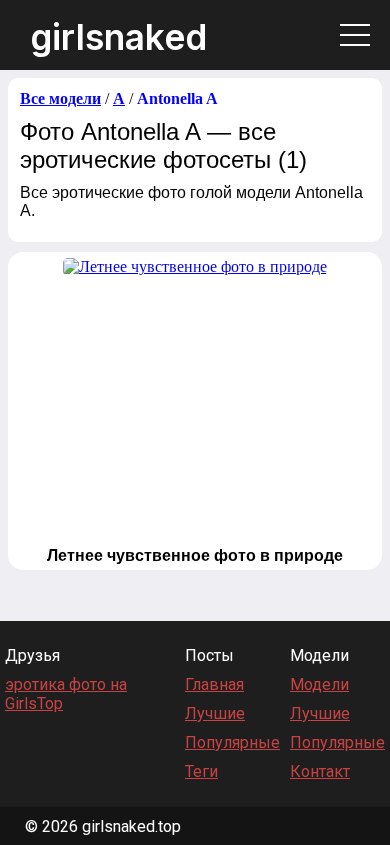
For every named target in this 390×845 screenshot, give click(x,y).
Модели (319, 684)
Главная (214, 684)
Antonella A (177, 98)
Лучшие (215, 713)
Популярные (232, 742)
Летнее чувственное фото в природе (195, 555)
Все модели (60, 98)
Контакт (320, 771)
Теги (201, 771)
